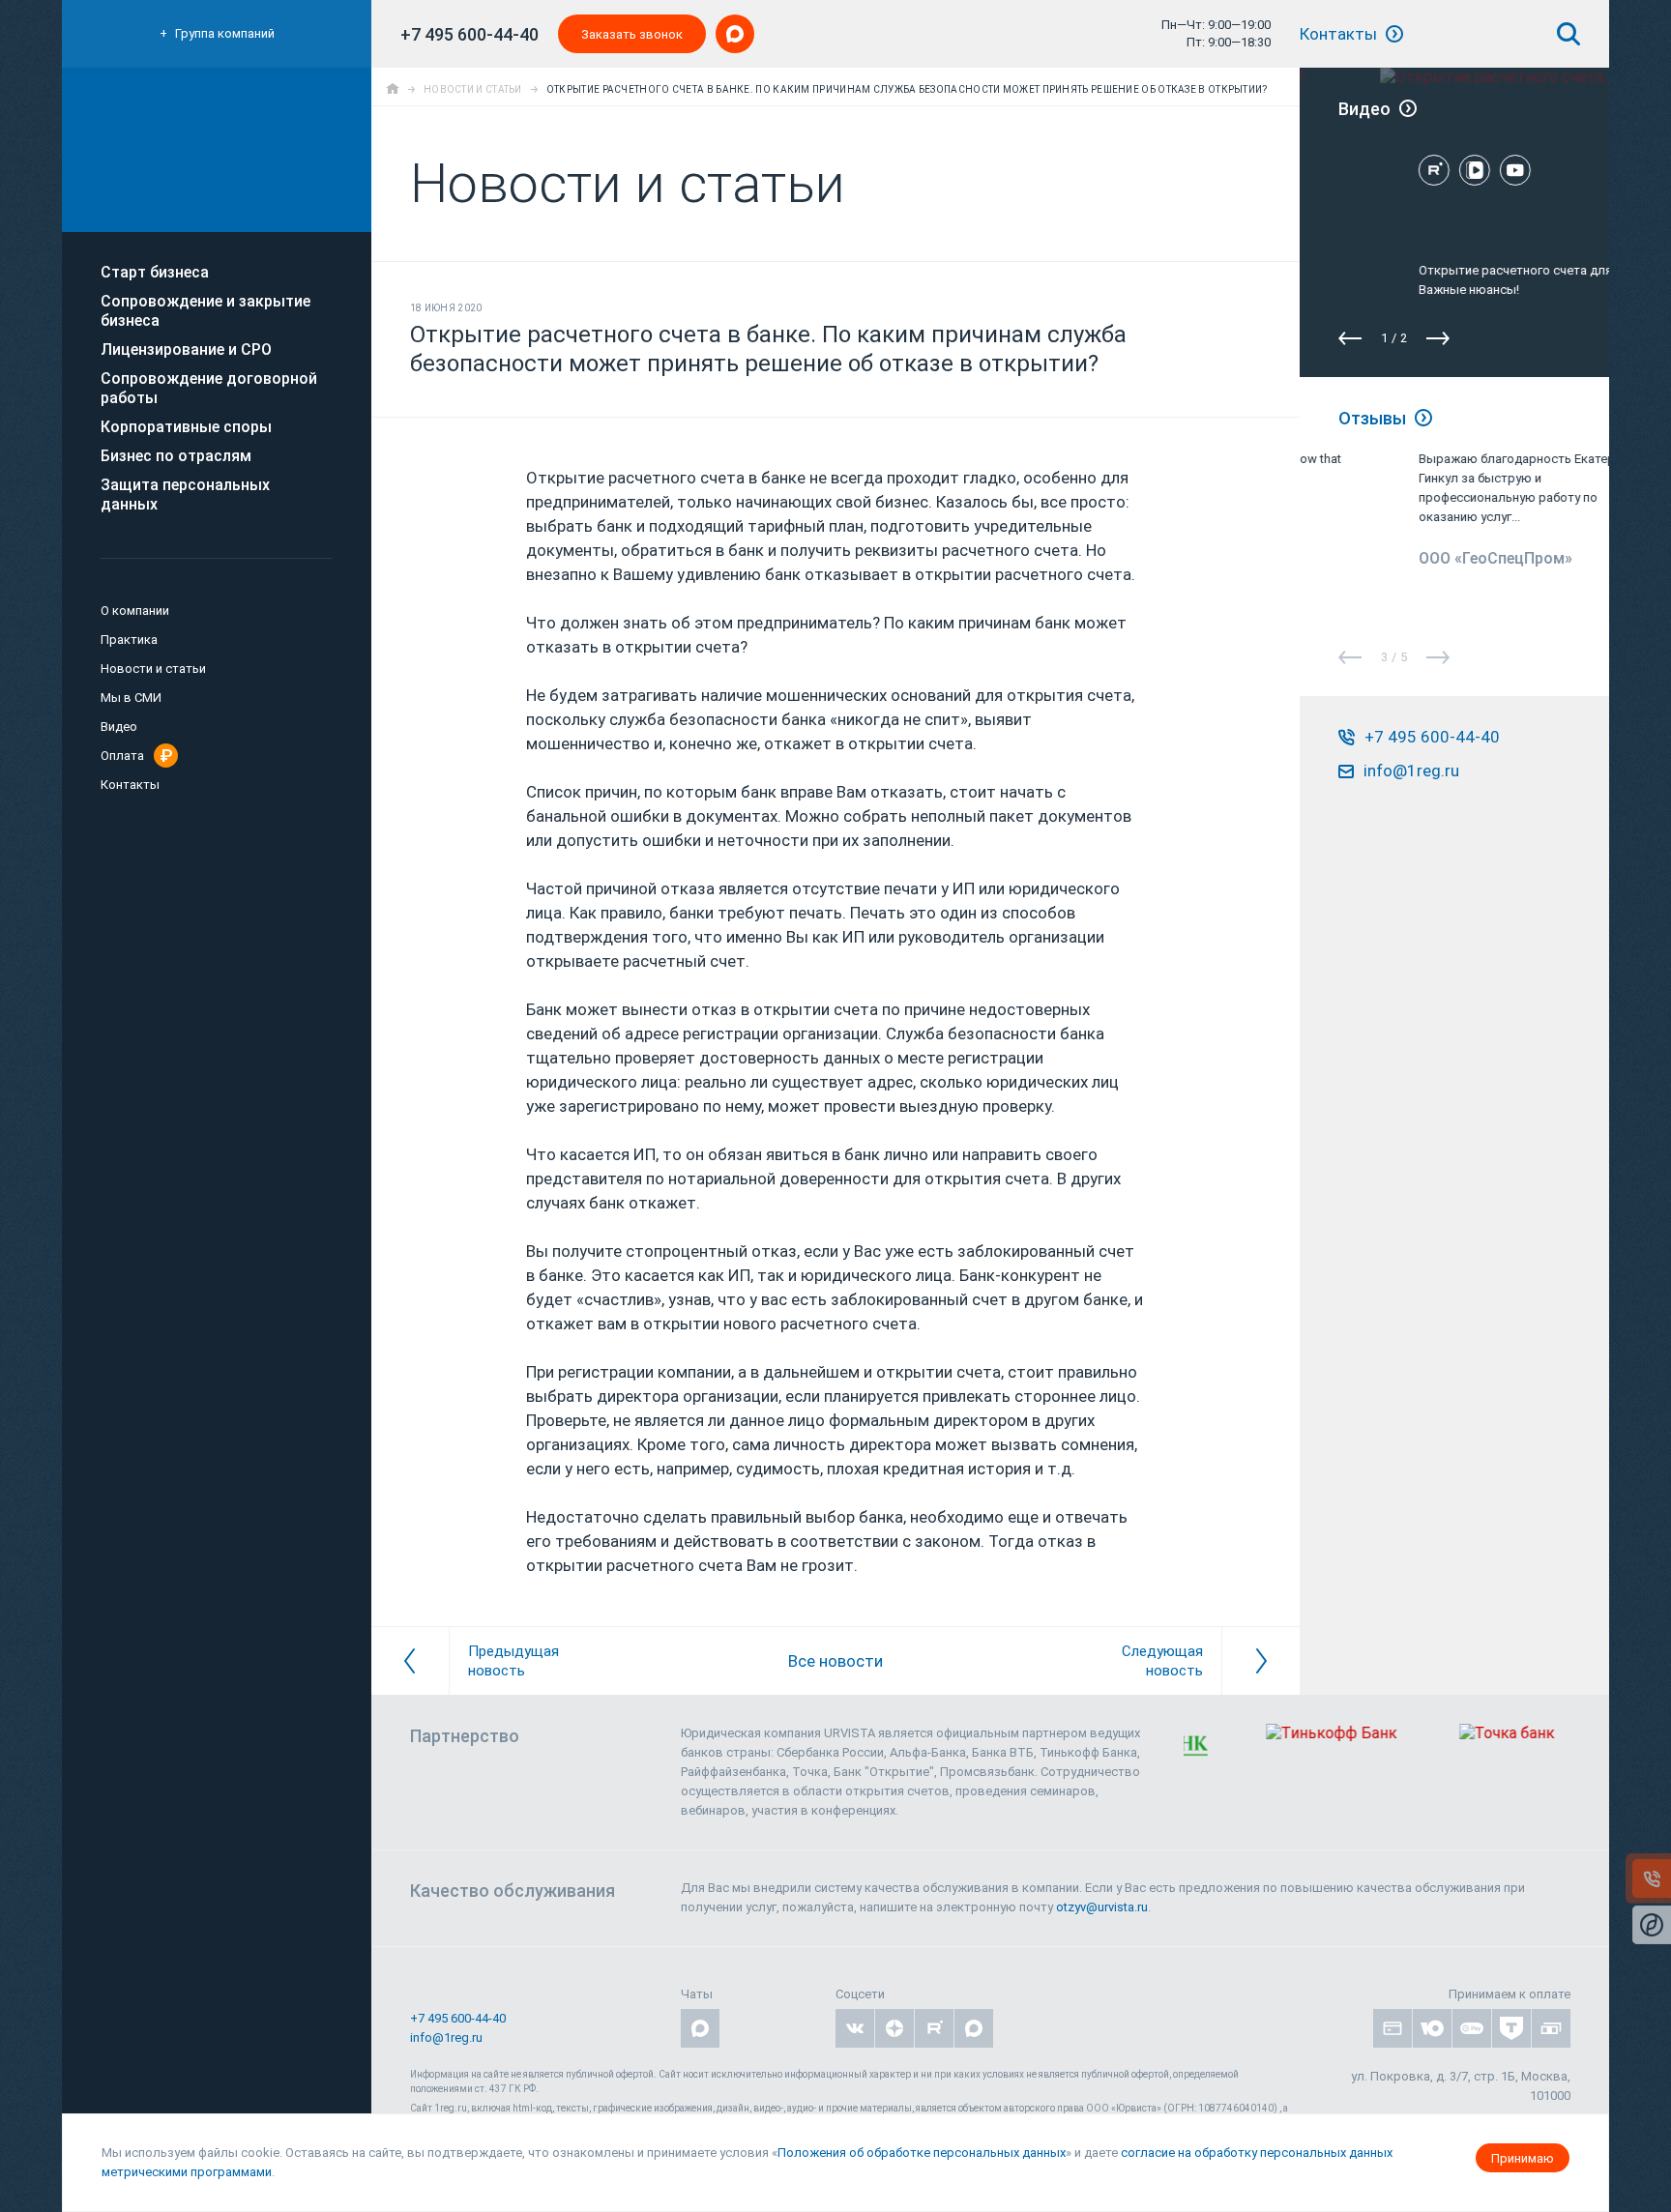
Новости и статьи (153, 669)
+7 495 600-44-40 (469, 34)
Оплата (122, 756)
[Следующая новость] (1261, 1661)
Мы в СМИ (131, 698)
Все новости (835, 1661)
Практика (129, 640)
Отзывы (1374, 418)
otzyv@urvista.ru (1102, 1907)
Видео (119, 727)
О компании (135, 611)
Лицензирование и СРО (186, 349)
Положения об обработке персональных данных (922, 2153)
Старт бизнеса (155, 272)
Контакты (1340, 34)
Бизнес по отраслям (176, 456)
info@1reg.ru (446, 2037)
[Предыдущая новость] (410, 1661)
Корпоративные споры (186, 427)
